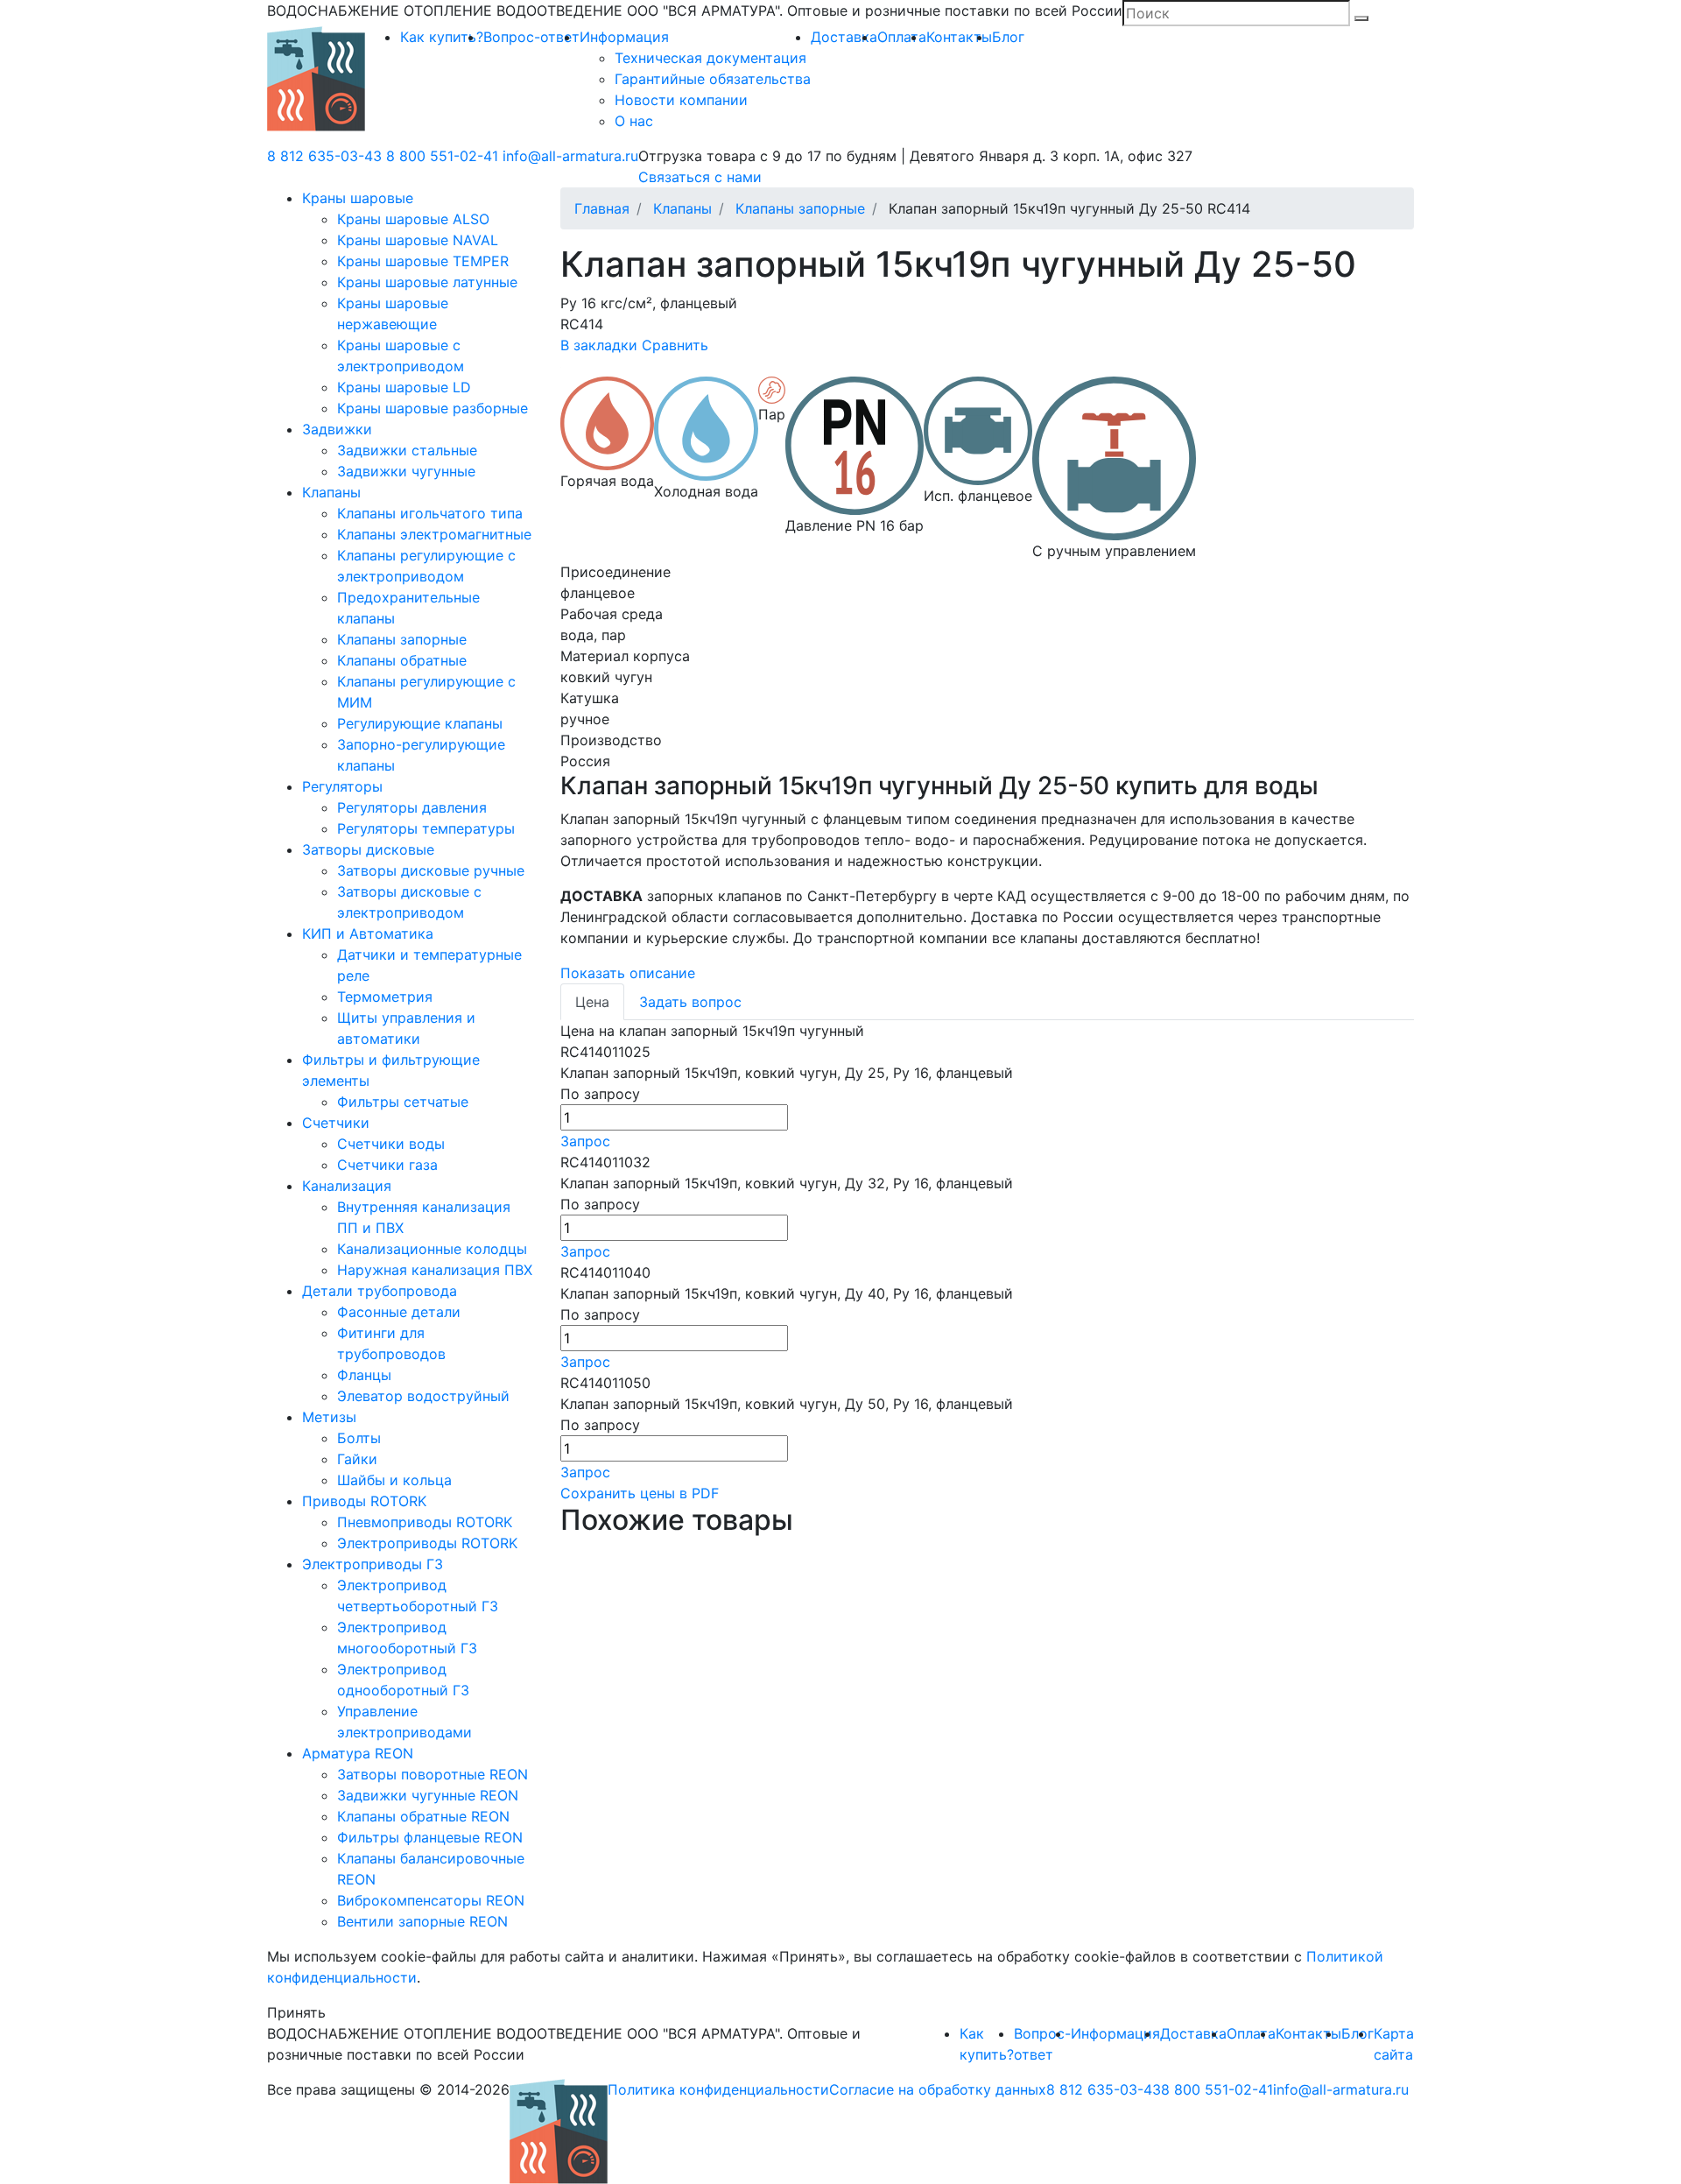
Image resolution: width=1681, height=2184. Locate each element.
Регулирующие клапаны (420, 723)
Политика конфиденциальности (718, 2089)
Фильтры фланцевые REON (430, 1837)
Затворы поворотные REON (433, 1774)
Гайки (357, 1459)
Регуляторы (342, 786)
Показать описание (628, 973)
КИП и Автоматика (368, 933)
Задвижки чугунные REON (428, 1795)
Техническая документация (710, 58)
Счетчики (336, 1123)
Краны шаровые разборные (433, 408)
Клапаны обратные (402, 660)
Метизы (329, 1417)
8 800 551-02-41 (442, 156)
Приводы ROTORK (364, 1501)
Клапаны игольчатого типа (430, 513)
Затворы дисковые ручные (431, 870)
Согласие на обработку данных (938, 2089)
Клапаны (331, 492)
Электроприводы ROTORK (427, 1543)
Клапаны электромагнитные (434, 534)
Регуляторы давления (412, 807)
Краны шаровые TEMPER (423, 261)
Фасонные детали (399, 1312)
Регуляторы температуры (426, 828)
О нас (634, 121)
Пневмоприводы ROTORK (425, 1522)
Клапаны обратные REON (423, 1816)
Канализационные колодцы (432, 1249)
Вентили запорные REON (422, 1921)
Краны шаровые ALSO (413, 219)
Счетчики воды (391, 1144)
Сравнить (675, 345)
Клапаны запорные (402, 639)
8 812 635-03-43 (324, 156)
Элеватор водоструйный (423, 1396)
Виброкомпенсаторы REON (431, 1900)
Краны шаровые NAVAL (418, 240)
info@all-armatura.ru (570, 156)
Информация (624, 37)
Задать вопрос (690, 1002)
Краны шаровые (358, 198)
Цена (592, 1002)
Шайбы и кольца (394, 1480)
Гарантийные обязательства (713, 79)
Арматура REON (358, 1753)
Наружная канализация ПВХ (435, 1270)
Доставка (844, 37)
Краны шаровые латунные (427, 282)
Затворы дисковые (368, 849)
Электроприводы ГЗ (373, 1564)
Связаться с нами (700, 177)
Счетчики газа (387, 1165)
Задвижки (337, 429)
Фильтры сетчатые (403, 1102)
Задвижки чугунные (406, 471)
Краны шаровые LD (404, 387)
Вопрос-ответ (531, 37)
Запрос (585, 1141)
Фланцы (364, 1375)
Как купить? (442, 37)
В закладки (599, 345)
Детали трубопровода (380, 1291)
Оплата (902, 37)
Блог (1008, 37)
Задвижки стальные (407, 450)
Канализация (347, 1186)
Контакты (959, 37)
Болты (359, 1438)
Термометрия (385, 997)
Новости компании (681, 100)
